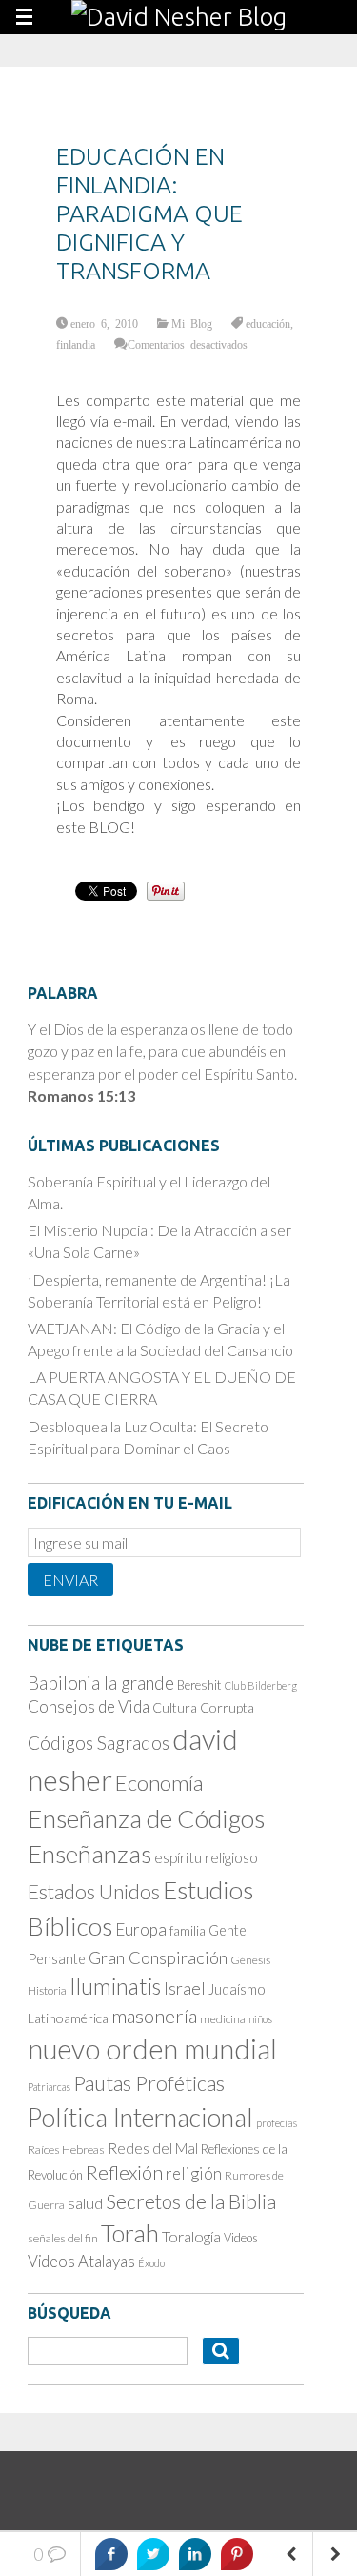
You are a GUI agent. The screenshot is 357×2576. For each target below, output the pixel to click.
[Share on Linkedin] (195, 2554)
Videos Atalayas (81, 2261)
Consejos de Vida (89, 1706)
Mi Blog (192, 323)
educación (268, 323)
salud (85, 2203)
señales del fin (63, 2238)
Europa (141, 1929)
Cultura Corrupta (203, 1707)
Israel (185, 1988)
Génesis (250, 1960)
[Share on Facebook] (111, 2554)
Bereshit (199, 1685)
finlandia (76, 344)
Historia (47, 1990)
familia (188, 1931)
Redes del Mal (153, 2148)
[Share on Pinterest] (237, 2554)
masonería (154, 2016)
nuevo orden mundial (152, 2049)
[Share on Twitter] (153, 2554)
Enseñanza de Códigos (146, 1818)
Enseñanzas (89, 1854)
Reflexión (124, 2172)
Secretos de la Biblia (191, 2201)
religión (194, 2173)
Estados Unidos (94, 1892)
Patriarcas (49, 2087)
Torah (130, 2233)
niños (260, 2019)
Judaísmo (237, 1989)
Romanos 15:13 (81, 1095)
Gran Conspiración (158, 1957)
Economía (159, 1783)
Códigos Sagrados (99, 1743)
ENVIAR (70, 1580)
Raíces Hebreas (66, 2150)
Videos (241, 2238)
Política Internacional (140, 2118)
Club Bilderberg (261, 1685)
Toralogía (191, 2236)
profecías (277, 2123)
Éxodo (151, 2263)
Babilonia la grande (101, 1683)
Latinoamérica (68, 2018)
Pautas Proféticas (149, 2083)
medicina (223, 2019)
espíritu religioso (206, 1857)
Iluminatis (115, 1986)
